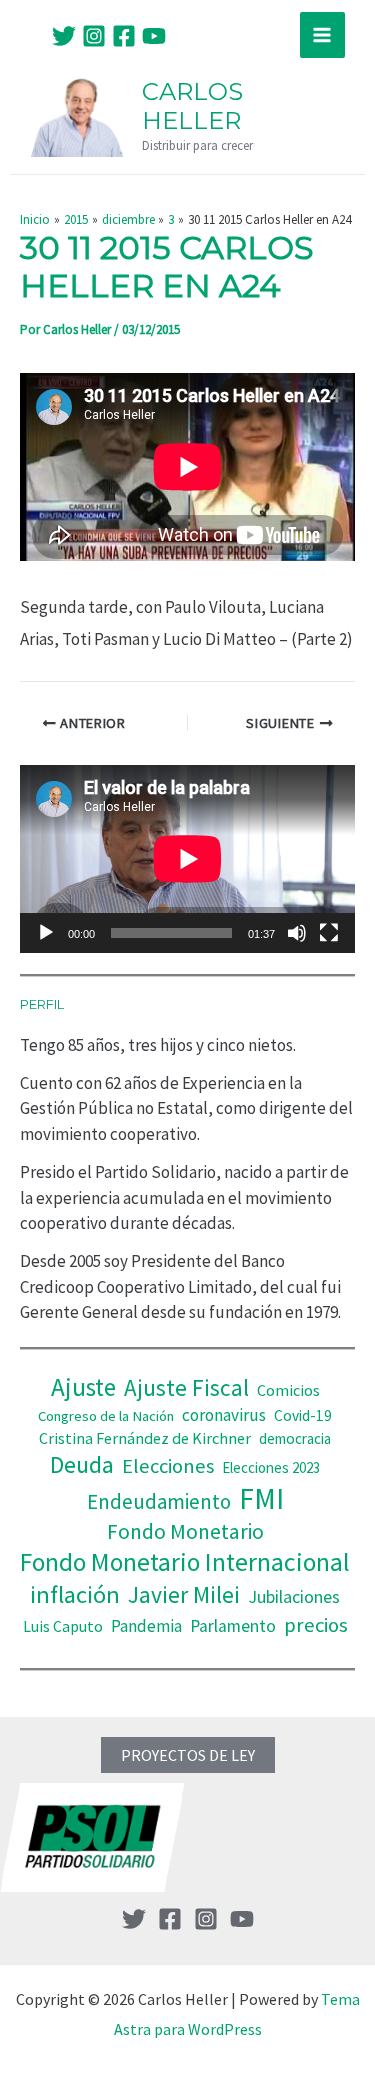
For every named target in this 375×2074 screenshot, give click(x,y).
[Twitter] (64, 36)
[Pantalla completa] (329, 933)
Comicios (288, 1390)
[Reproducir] (46, 933)
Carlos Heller (192, 106)
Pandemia (146, 1626)
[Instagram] (94, 36)
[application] (187, 859)
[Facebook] (124, 36)
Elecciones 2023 (271, 1467)
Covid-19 (303, 1415)
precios (316, 1625)
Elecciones (168, 1466)
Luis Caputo (63, 1626)
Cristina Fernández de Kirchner (145, 1438)
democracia (295, 1438)
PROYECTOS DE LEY (188, 1755)
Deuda (82, 1464)
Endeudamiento (159, 1502)
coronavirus (224, 1415)
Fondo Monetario (185, 1531)
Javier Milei (184, 1594)
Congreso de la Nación (106, 1416)
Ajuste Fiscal (186, 1387)
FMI (261, 1498)
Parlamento (233, 1626)
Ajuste (83, 1387)
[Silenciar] (297, 933)
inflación (75, 1594)
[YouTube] (154, 36)
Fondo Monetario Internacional (185, 1562)
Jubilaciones (294, 1596)
